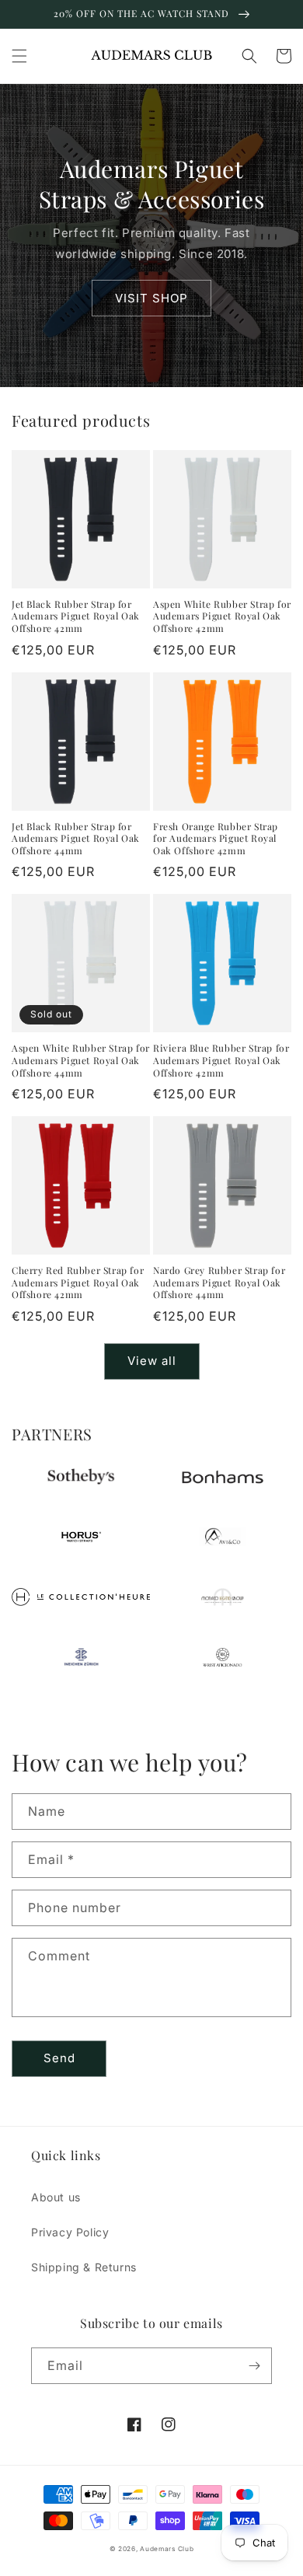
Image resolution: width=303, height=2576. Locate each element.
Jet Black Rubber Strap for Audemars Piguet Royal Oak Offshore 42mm (76, 616)
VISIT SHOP (151, 298)
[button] (19, 56)
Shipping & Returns (84, 2267)
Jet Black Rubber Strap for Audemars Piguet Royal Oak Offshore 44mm (76, 839)
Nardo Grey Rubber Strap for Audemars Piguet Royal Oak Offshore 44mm (219, 1283)
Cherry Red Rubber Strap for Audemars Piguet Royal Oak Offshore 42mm (78, 1283)
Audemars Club (167, 2549)
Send (59, 2058)
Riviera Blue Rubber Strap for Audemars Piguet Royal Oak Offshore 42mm (221, 1060)
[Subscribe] (254, 2366)
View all (152, 1361)
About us (56, 2197)
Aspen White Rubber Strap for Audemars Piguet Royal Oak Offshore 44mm (81, 1060)
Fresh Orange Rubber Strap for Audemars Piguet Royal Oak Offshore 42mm (216, 839)
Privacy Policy (70, 2232)
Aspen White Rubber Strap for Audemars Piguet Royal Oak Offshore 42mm (222, 616)
